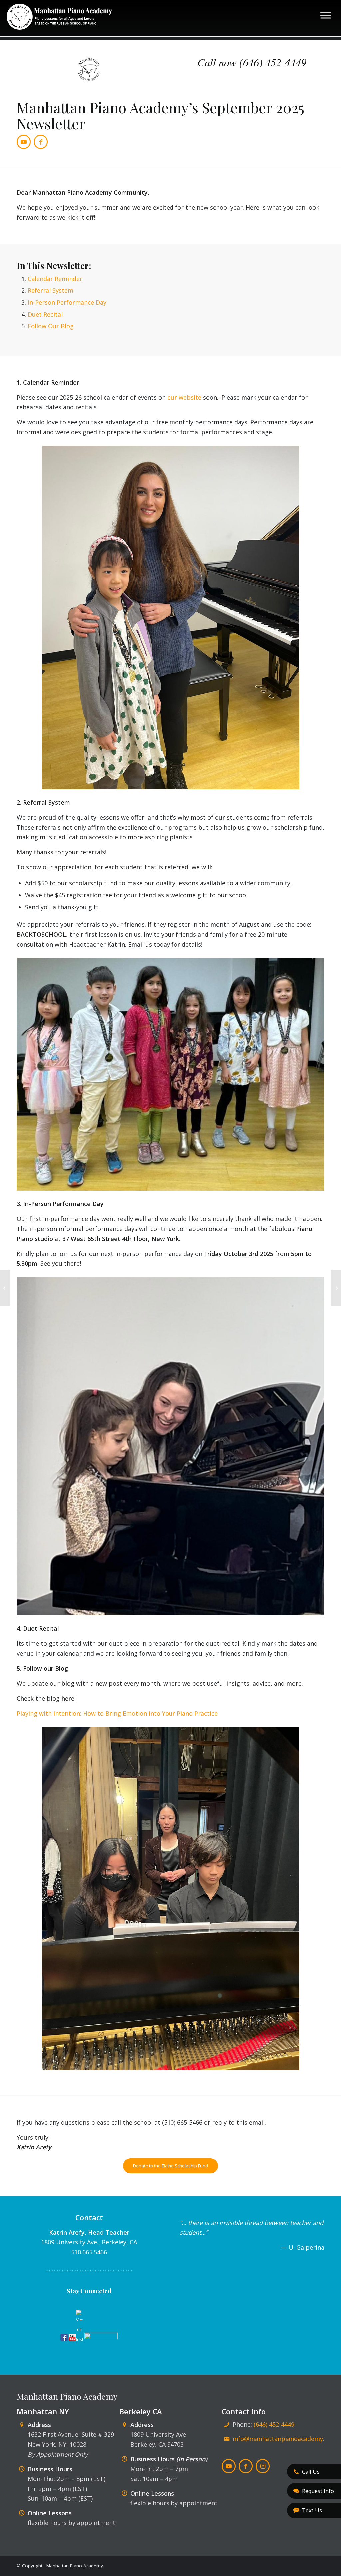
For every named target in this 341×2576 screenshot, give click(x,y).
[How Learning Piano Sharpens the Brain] (5, 1288)
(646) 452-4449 (274, 2424)
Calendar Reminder (55, 279)
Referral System (50, 290)
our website (184, 397)
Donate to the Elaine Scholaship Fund (170, 2166)
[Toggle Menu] (326, 15)
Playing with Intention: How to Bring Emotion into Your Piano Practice (117, 1713)
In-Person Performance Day (67, 302)
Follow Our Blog (51, 326)
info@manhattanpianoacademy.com (285, 2439)
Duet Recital (45, 314)
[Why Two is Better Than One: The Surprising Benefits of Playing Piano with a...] (336, 1288)
